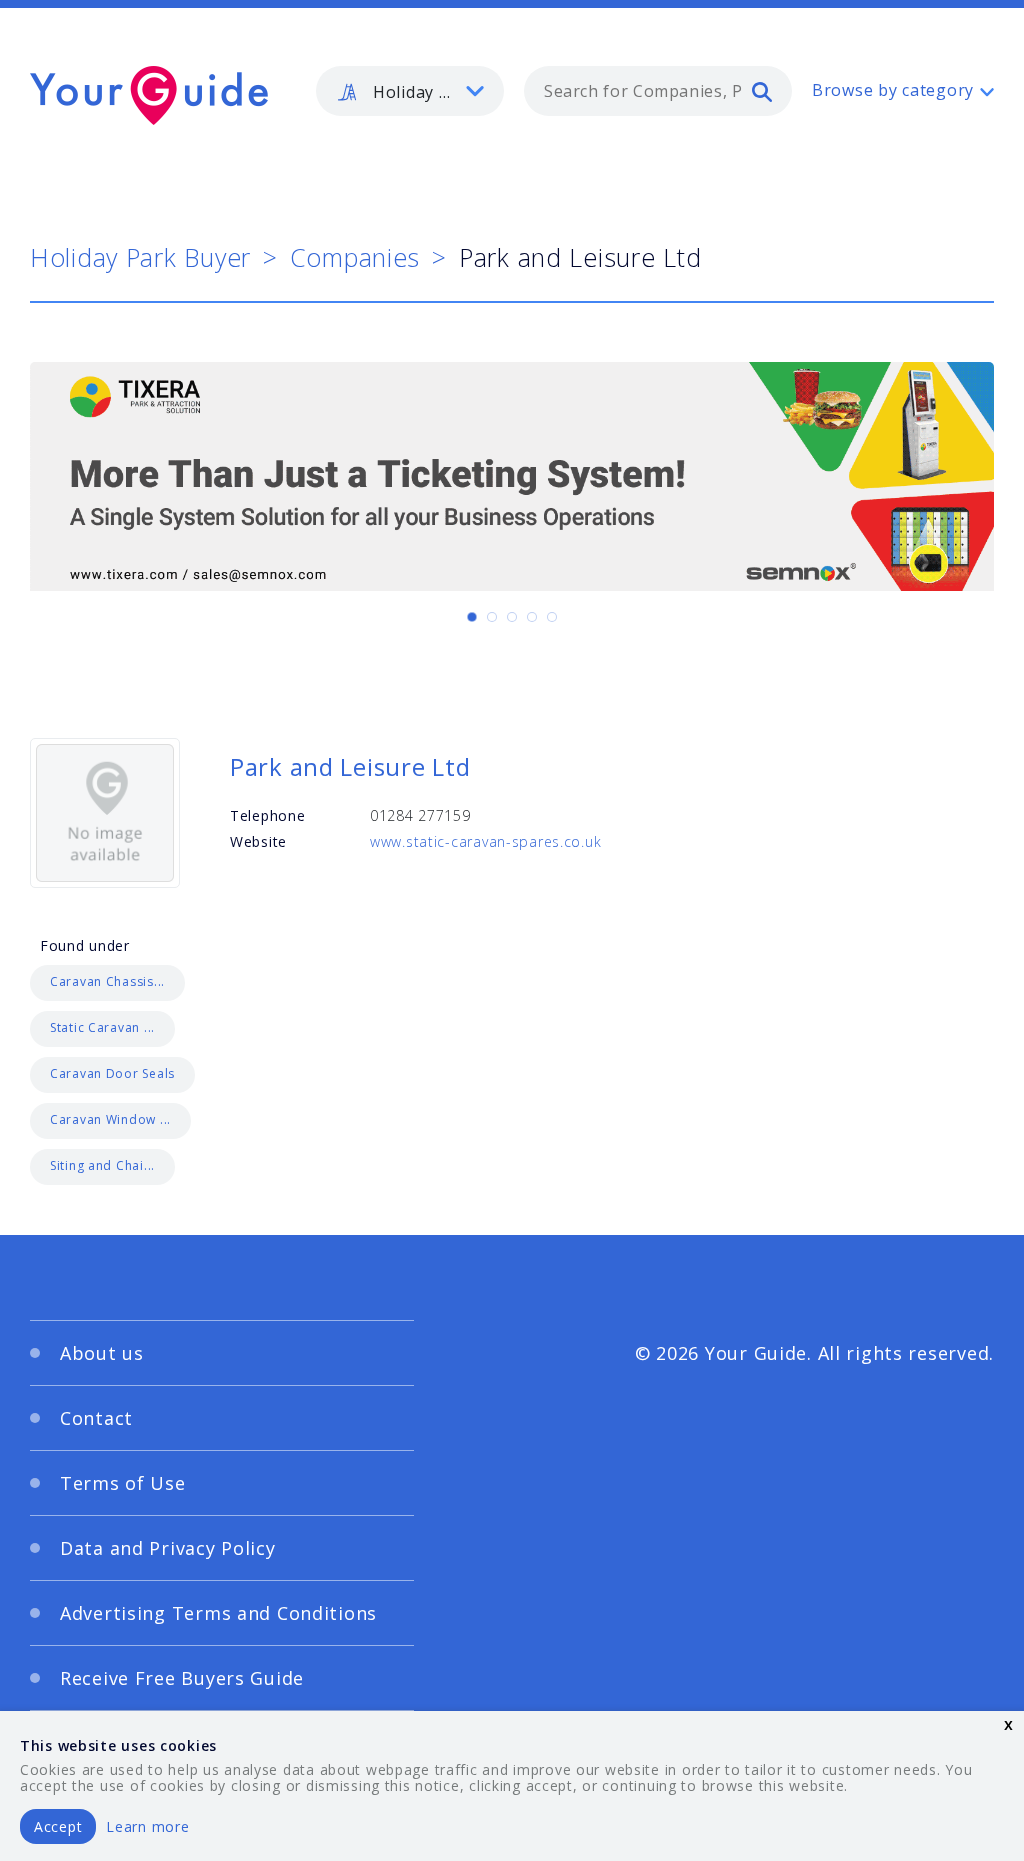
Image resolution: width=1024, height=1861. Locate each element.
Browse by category (893, 90)
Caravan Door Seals (112, 1073)
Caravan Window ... (110, 1119)
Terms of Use (123, 1483)
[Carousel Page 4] (532, 617)
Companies (355, 257)
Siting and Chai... (102, 1165)
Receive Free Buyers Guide (182, 1678)
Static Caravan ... (102, 1027)
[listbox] (410, 91)
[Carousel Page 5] (552, 617)
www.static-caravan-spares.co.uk (485, 841)
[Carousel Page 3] (512, 617)
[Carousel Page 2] (492, 617)
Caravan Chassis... (107, 981)
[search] (762, 91)
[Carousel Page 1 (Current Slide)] (472, 617)
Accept (58, 1826)
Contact (96, 1418)
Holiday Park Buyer (140, 257)
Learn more (147, 1826)
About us (102, 1353)
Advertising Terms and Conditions (218, 1613)
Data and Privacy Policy (168, 1548)
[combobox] (658, 91)
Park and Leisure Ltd (350, 766)
